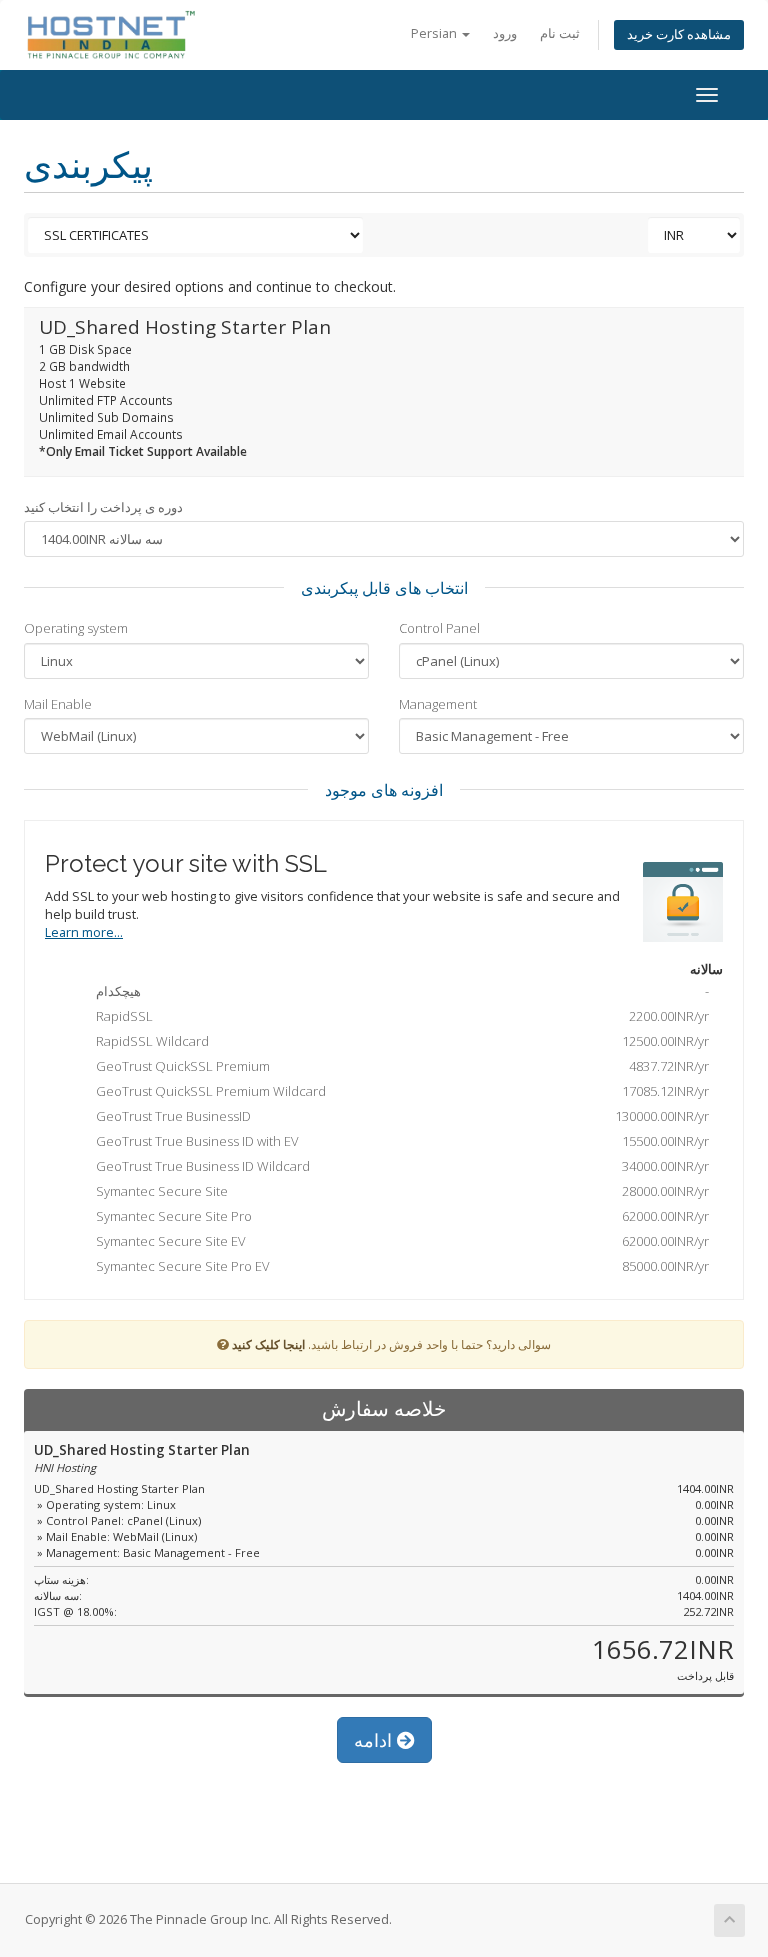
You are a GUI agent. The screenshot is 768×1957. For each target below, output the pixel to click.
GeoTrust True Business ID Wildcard (398, 1166)
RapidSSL (398, 1016)
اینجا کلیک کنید (268, 1344)
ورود (505, 33)
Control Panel (439, 628)
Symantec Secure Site (398, 1191)
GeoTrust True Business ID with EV (398, 1141)
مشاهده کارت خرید (679, 34)
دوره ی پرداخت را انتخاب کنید (103, 507)
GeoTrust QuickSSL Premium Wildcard (398, 1091)
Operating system (76, 628)
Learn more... (84, 932)
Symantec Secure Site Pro (398, 1216)
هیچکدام (398, 991)
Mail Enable (58, 704)
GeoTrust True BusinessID (398, 1116)
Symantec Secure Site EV (398, 1241)
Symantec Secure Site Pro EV (398, 1266)
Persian (435, 33)
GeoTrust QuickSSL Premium (398, 1066)
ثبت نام (560, 33)
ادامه (375, 1740)
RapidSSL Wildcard (398, 1041)
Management (438, 704)
